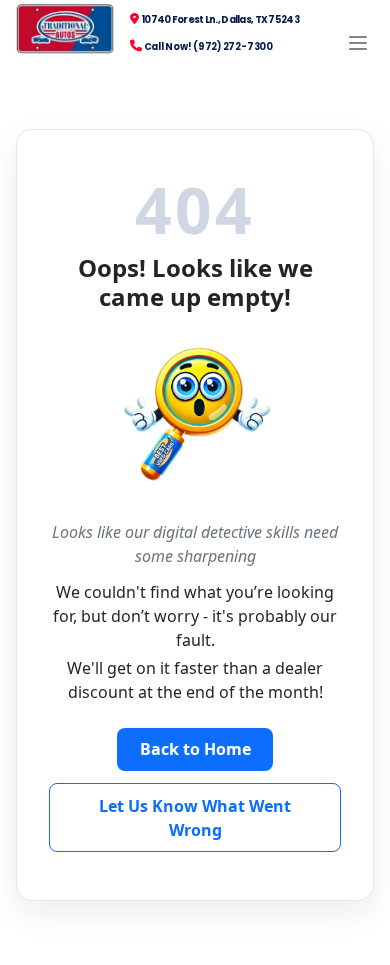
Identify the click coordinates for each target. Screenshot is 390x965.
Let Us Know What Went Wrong (195, 818)
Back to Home (195, 749)
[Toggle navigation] (358, 43)
